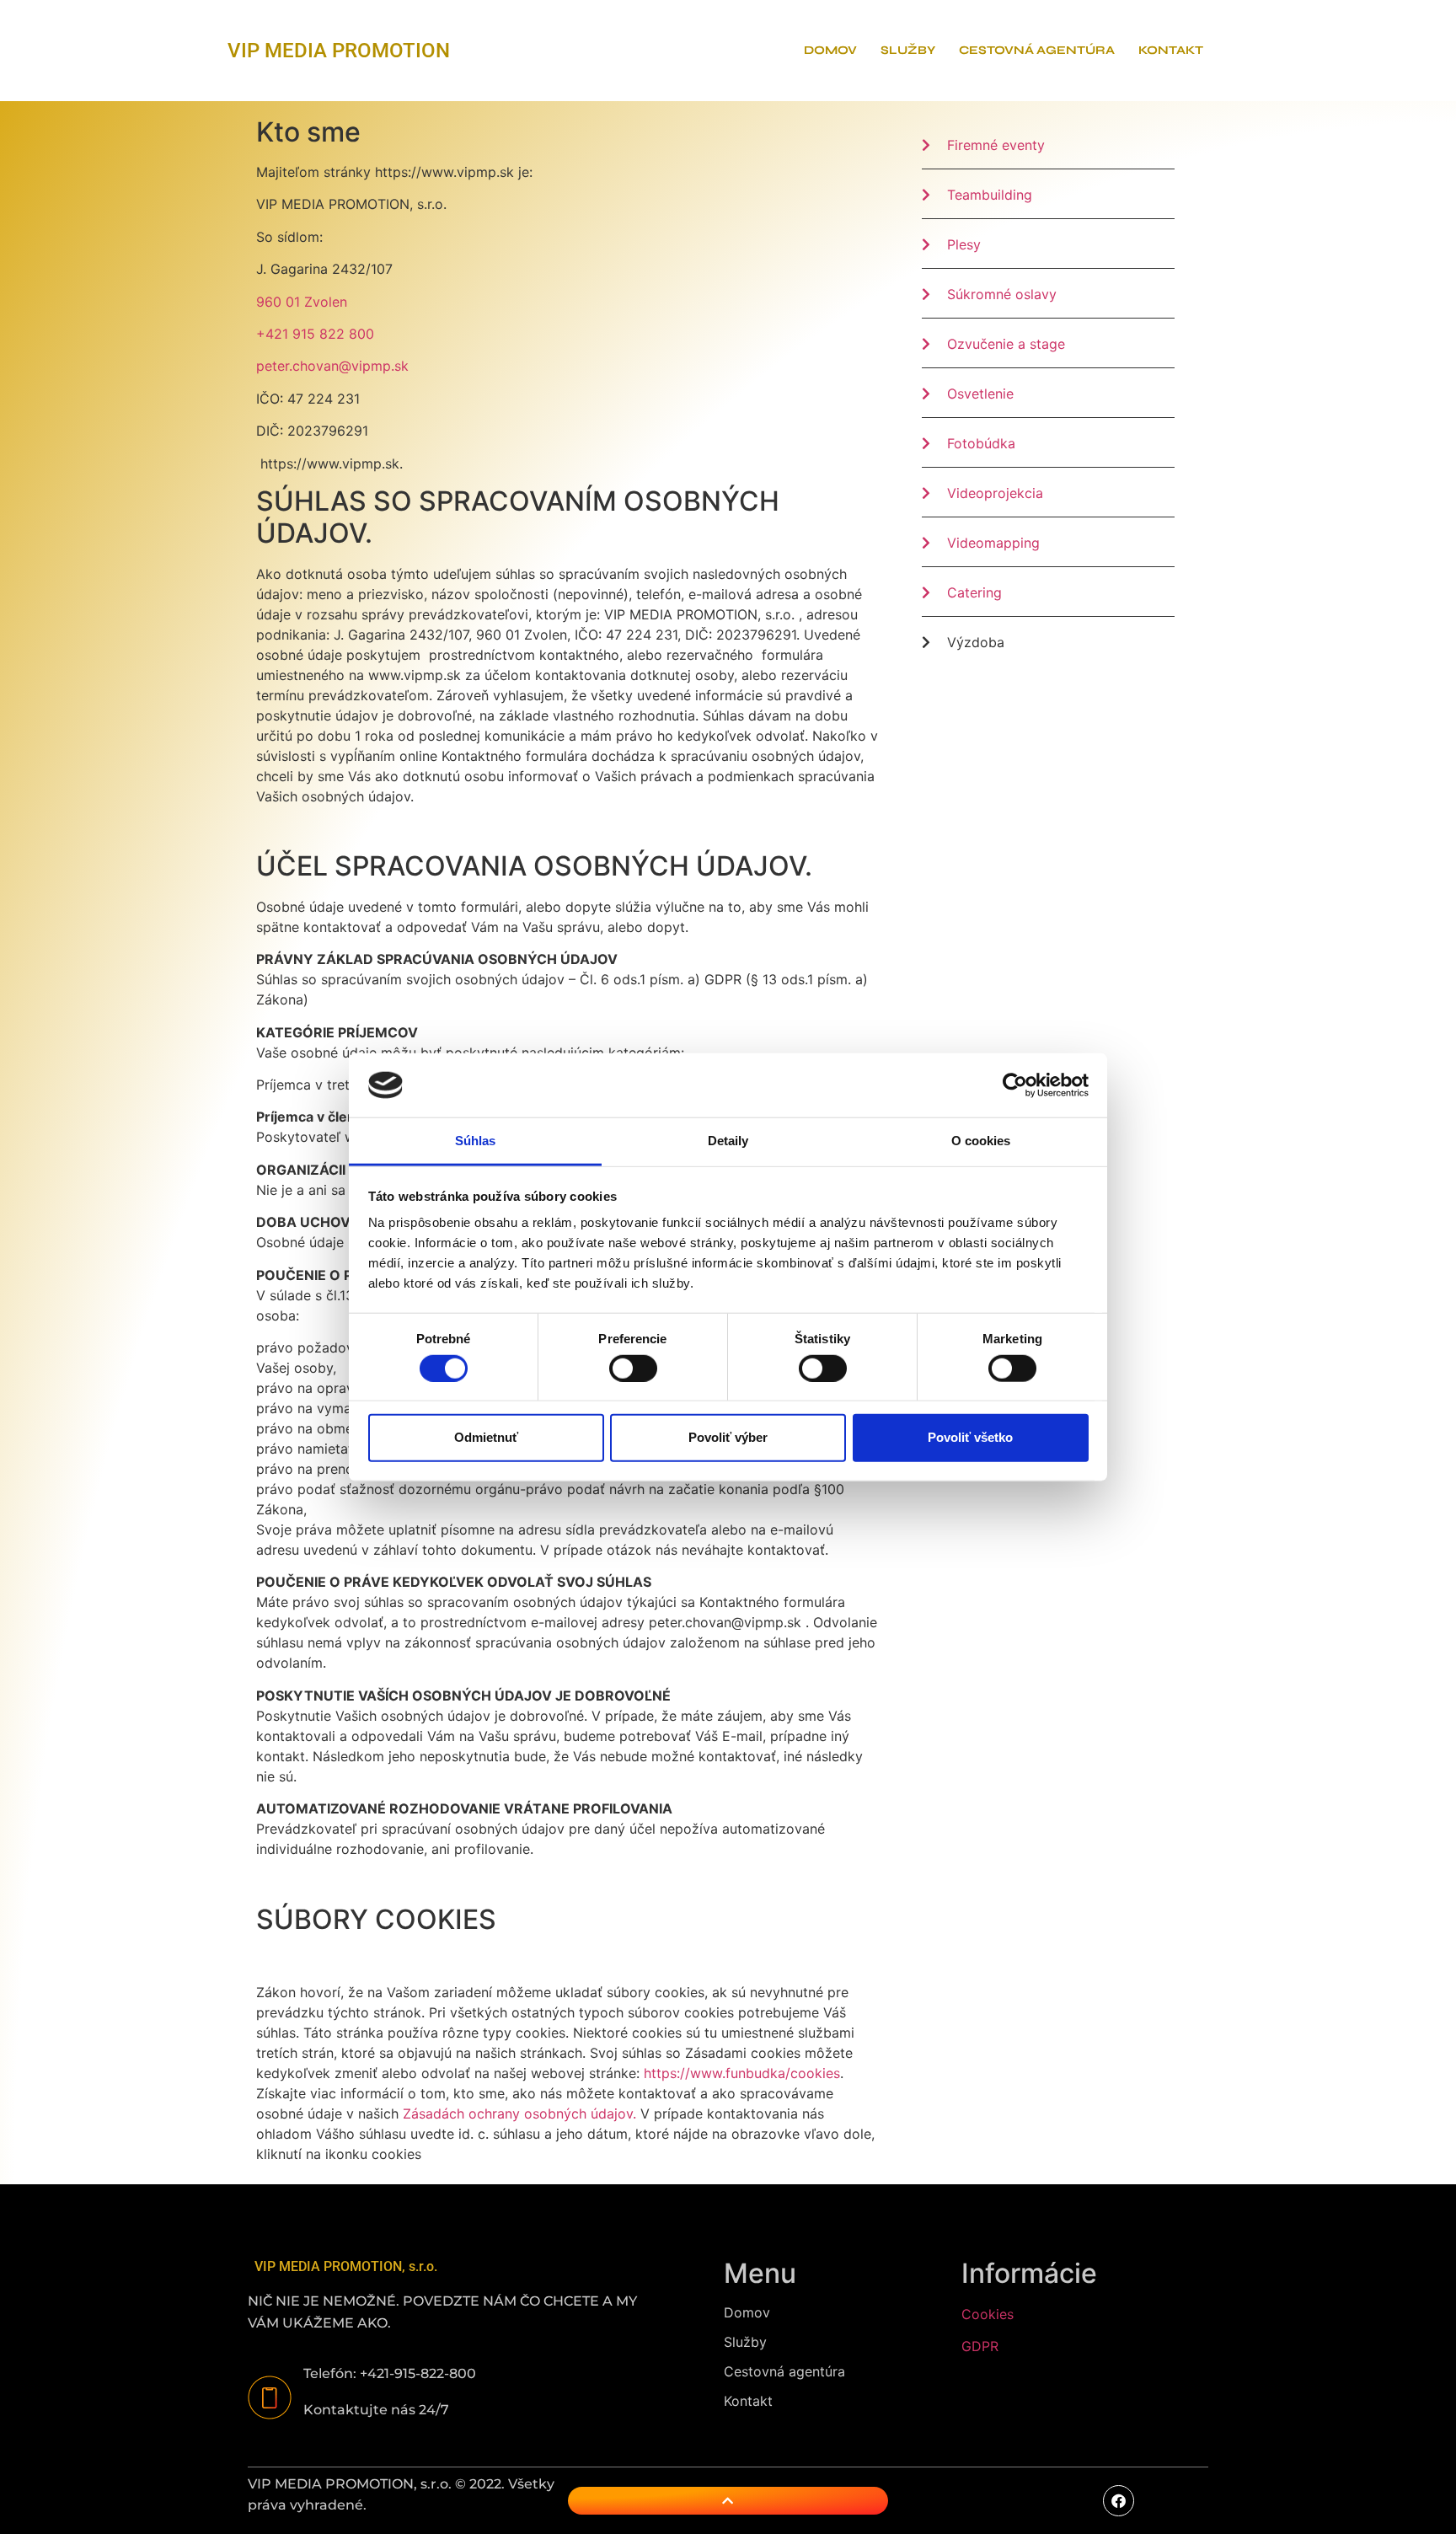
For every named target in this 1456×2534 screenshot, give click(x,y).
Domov (830, 50)
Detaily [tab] (728, 1141)
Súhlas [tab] (476, 1141)
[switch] (633, 1368)
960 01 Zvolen (302, 302)
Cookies (988, 2314)
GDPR (980, 2346)
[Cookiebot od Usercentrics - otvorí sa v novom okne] (1015, 1085)
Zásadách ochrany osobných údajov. (519, 2113)
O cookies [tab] (981, 1141)
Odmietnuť (486, 1437)
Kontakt (1171, 50)
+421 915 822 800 (315, 334)
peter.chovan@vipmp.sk (332, 366)
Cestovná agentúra (1037, 50)
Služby (908, 50)
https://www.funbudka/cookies (742, 2073)
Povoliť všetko (970, 1437)
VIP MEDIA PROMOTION (339, 51)
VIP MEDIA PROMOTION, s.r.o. (346, 2266)
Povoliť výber (728, 1437)
